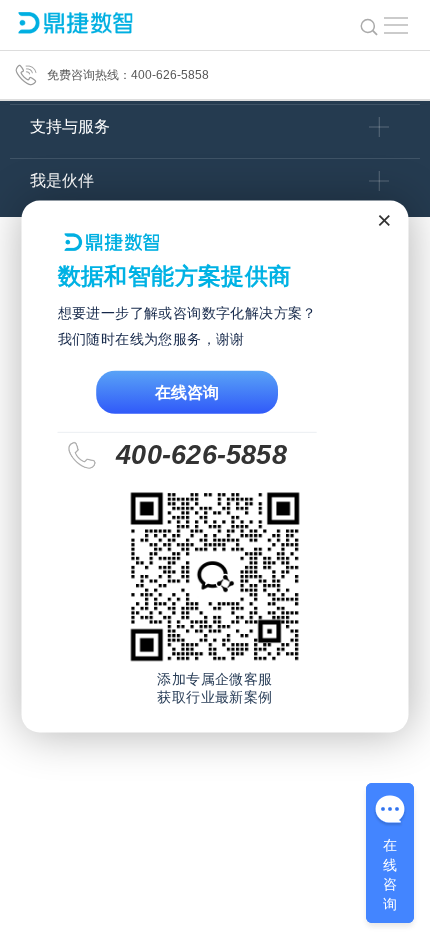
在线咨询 (187, 392)
